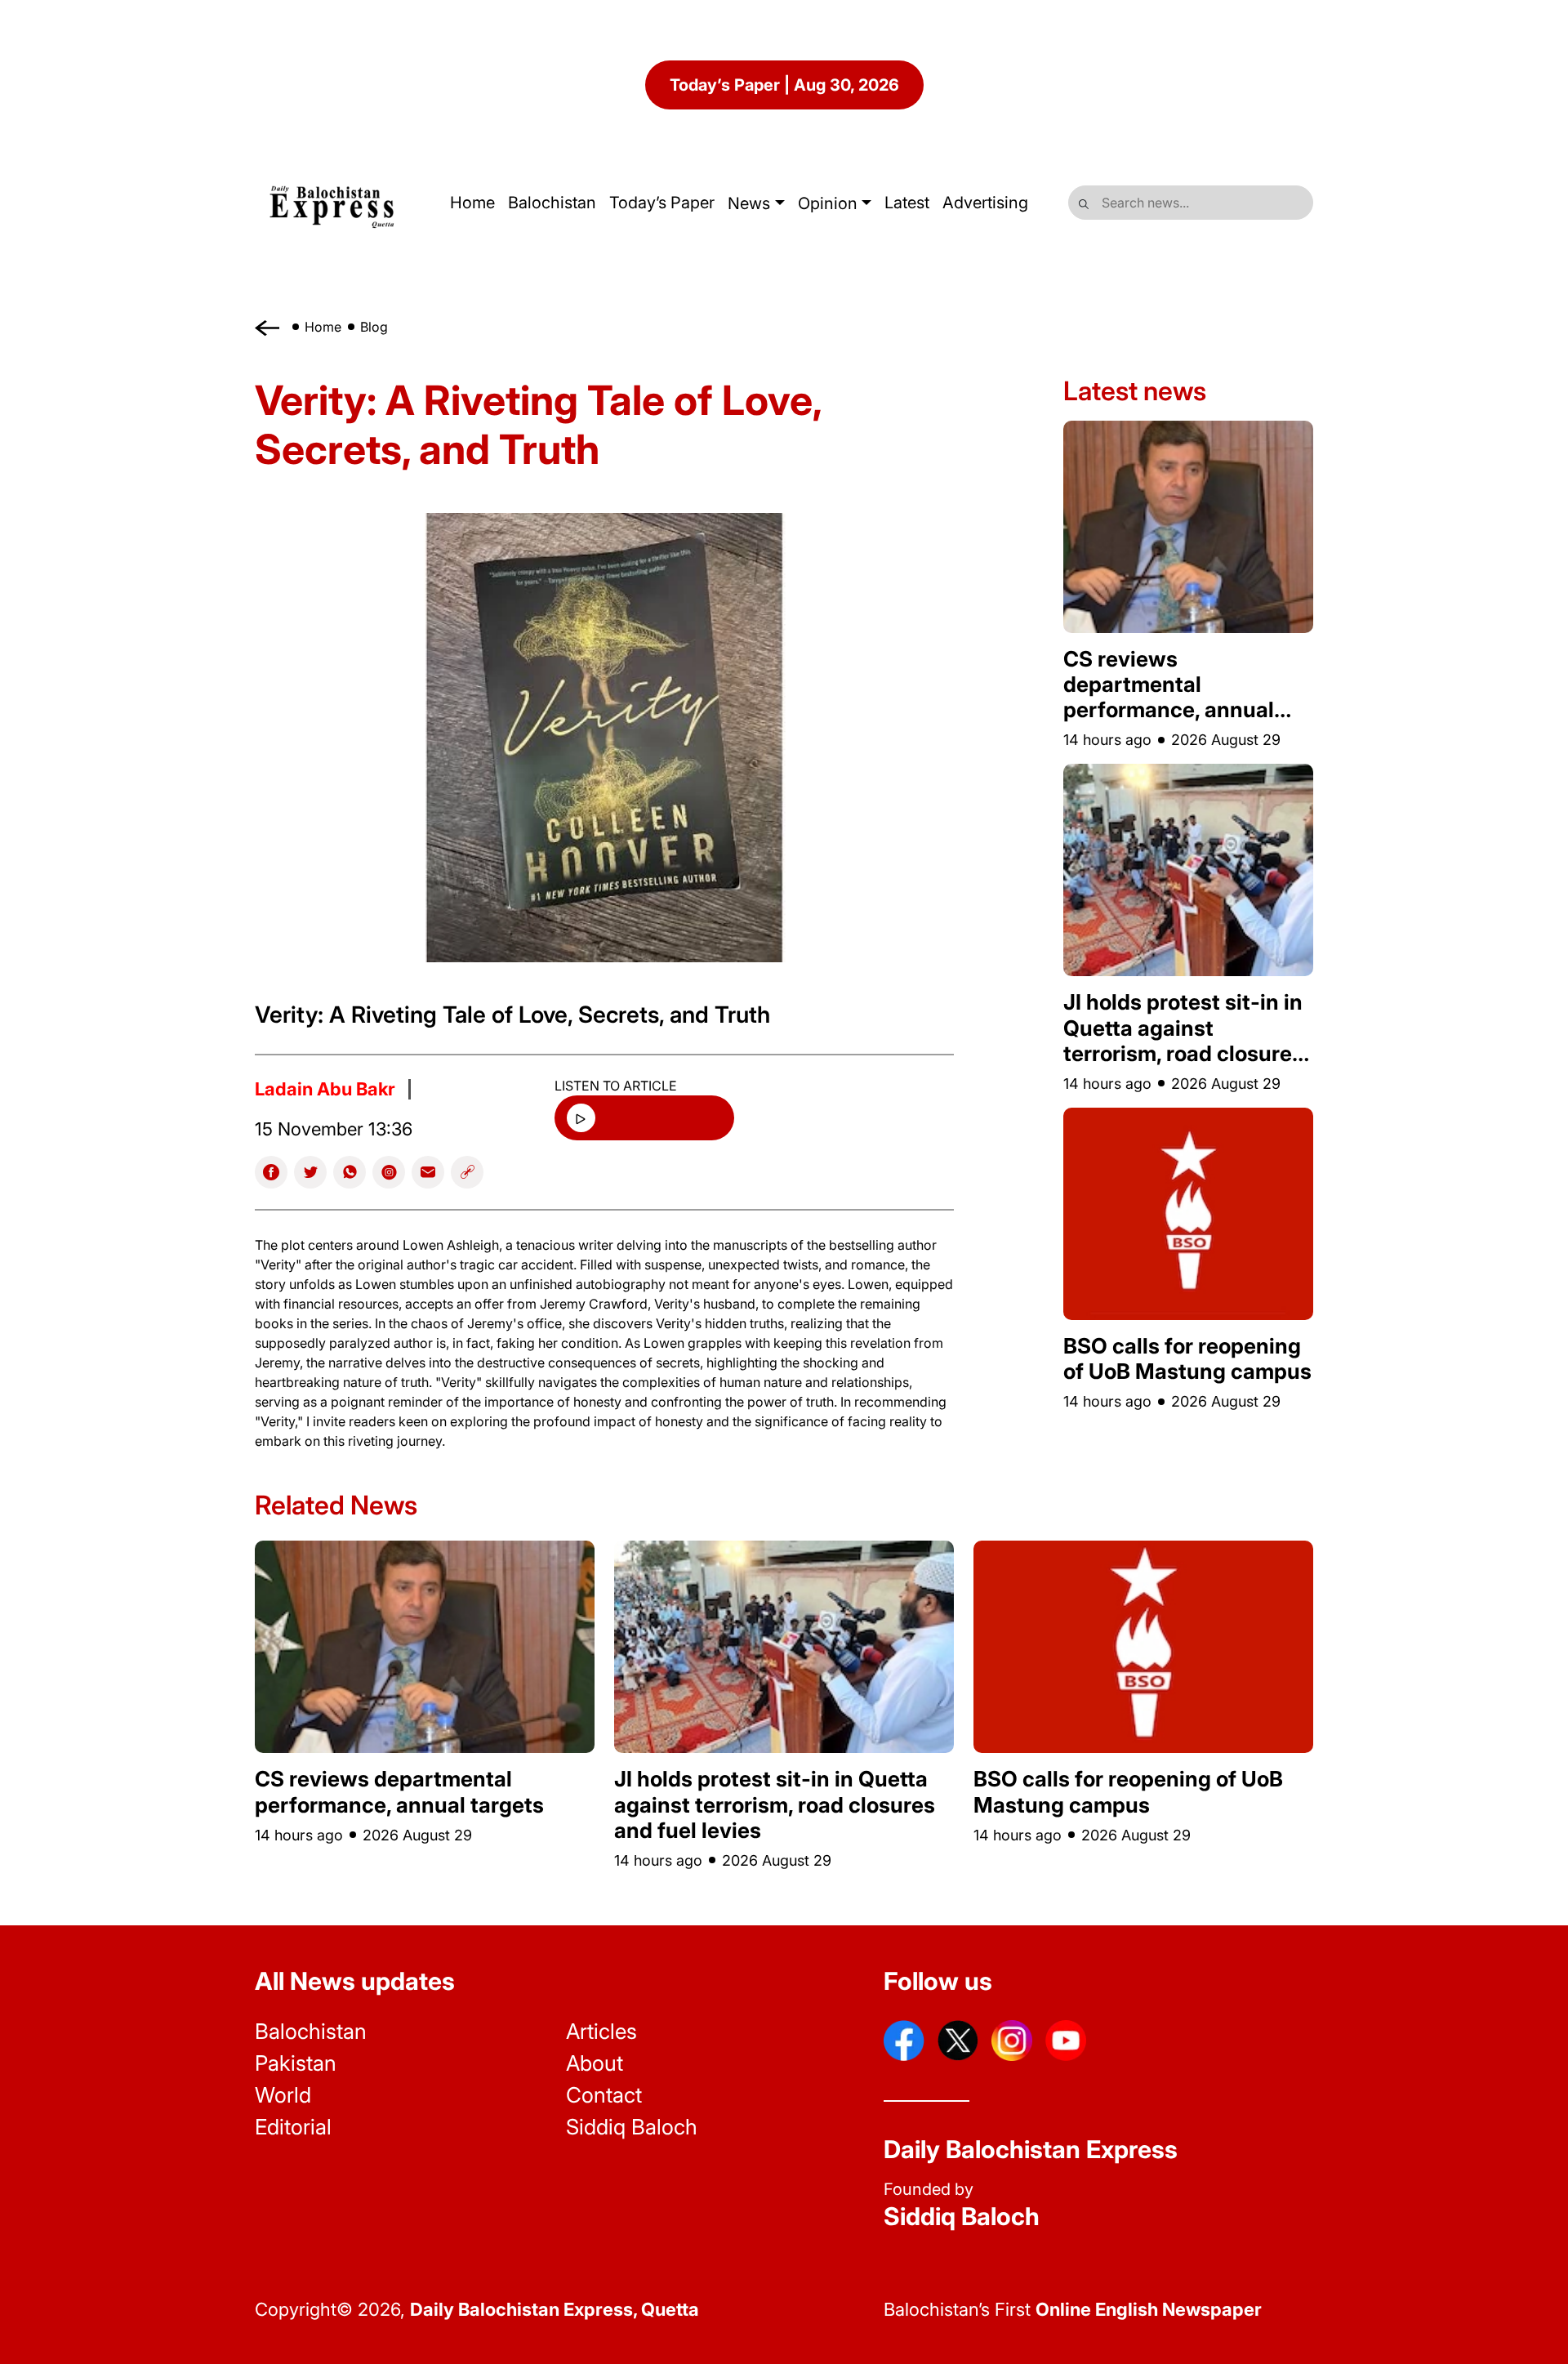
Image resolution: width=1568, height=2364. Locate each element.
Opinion (828, 203)
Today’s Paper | (784, 85)
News (749, 203)
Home (323, 327)
